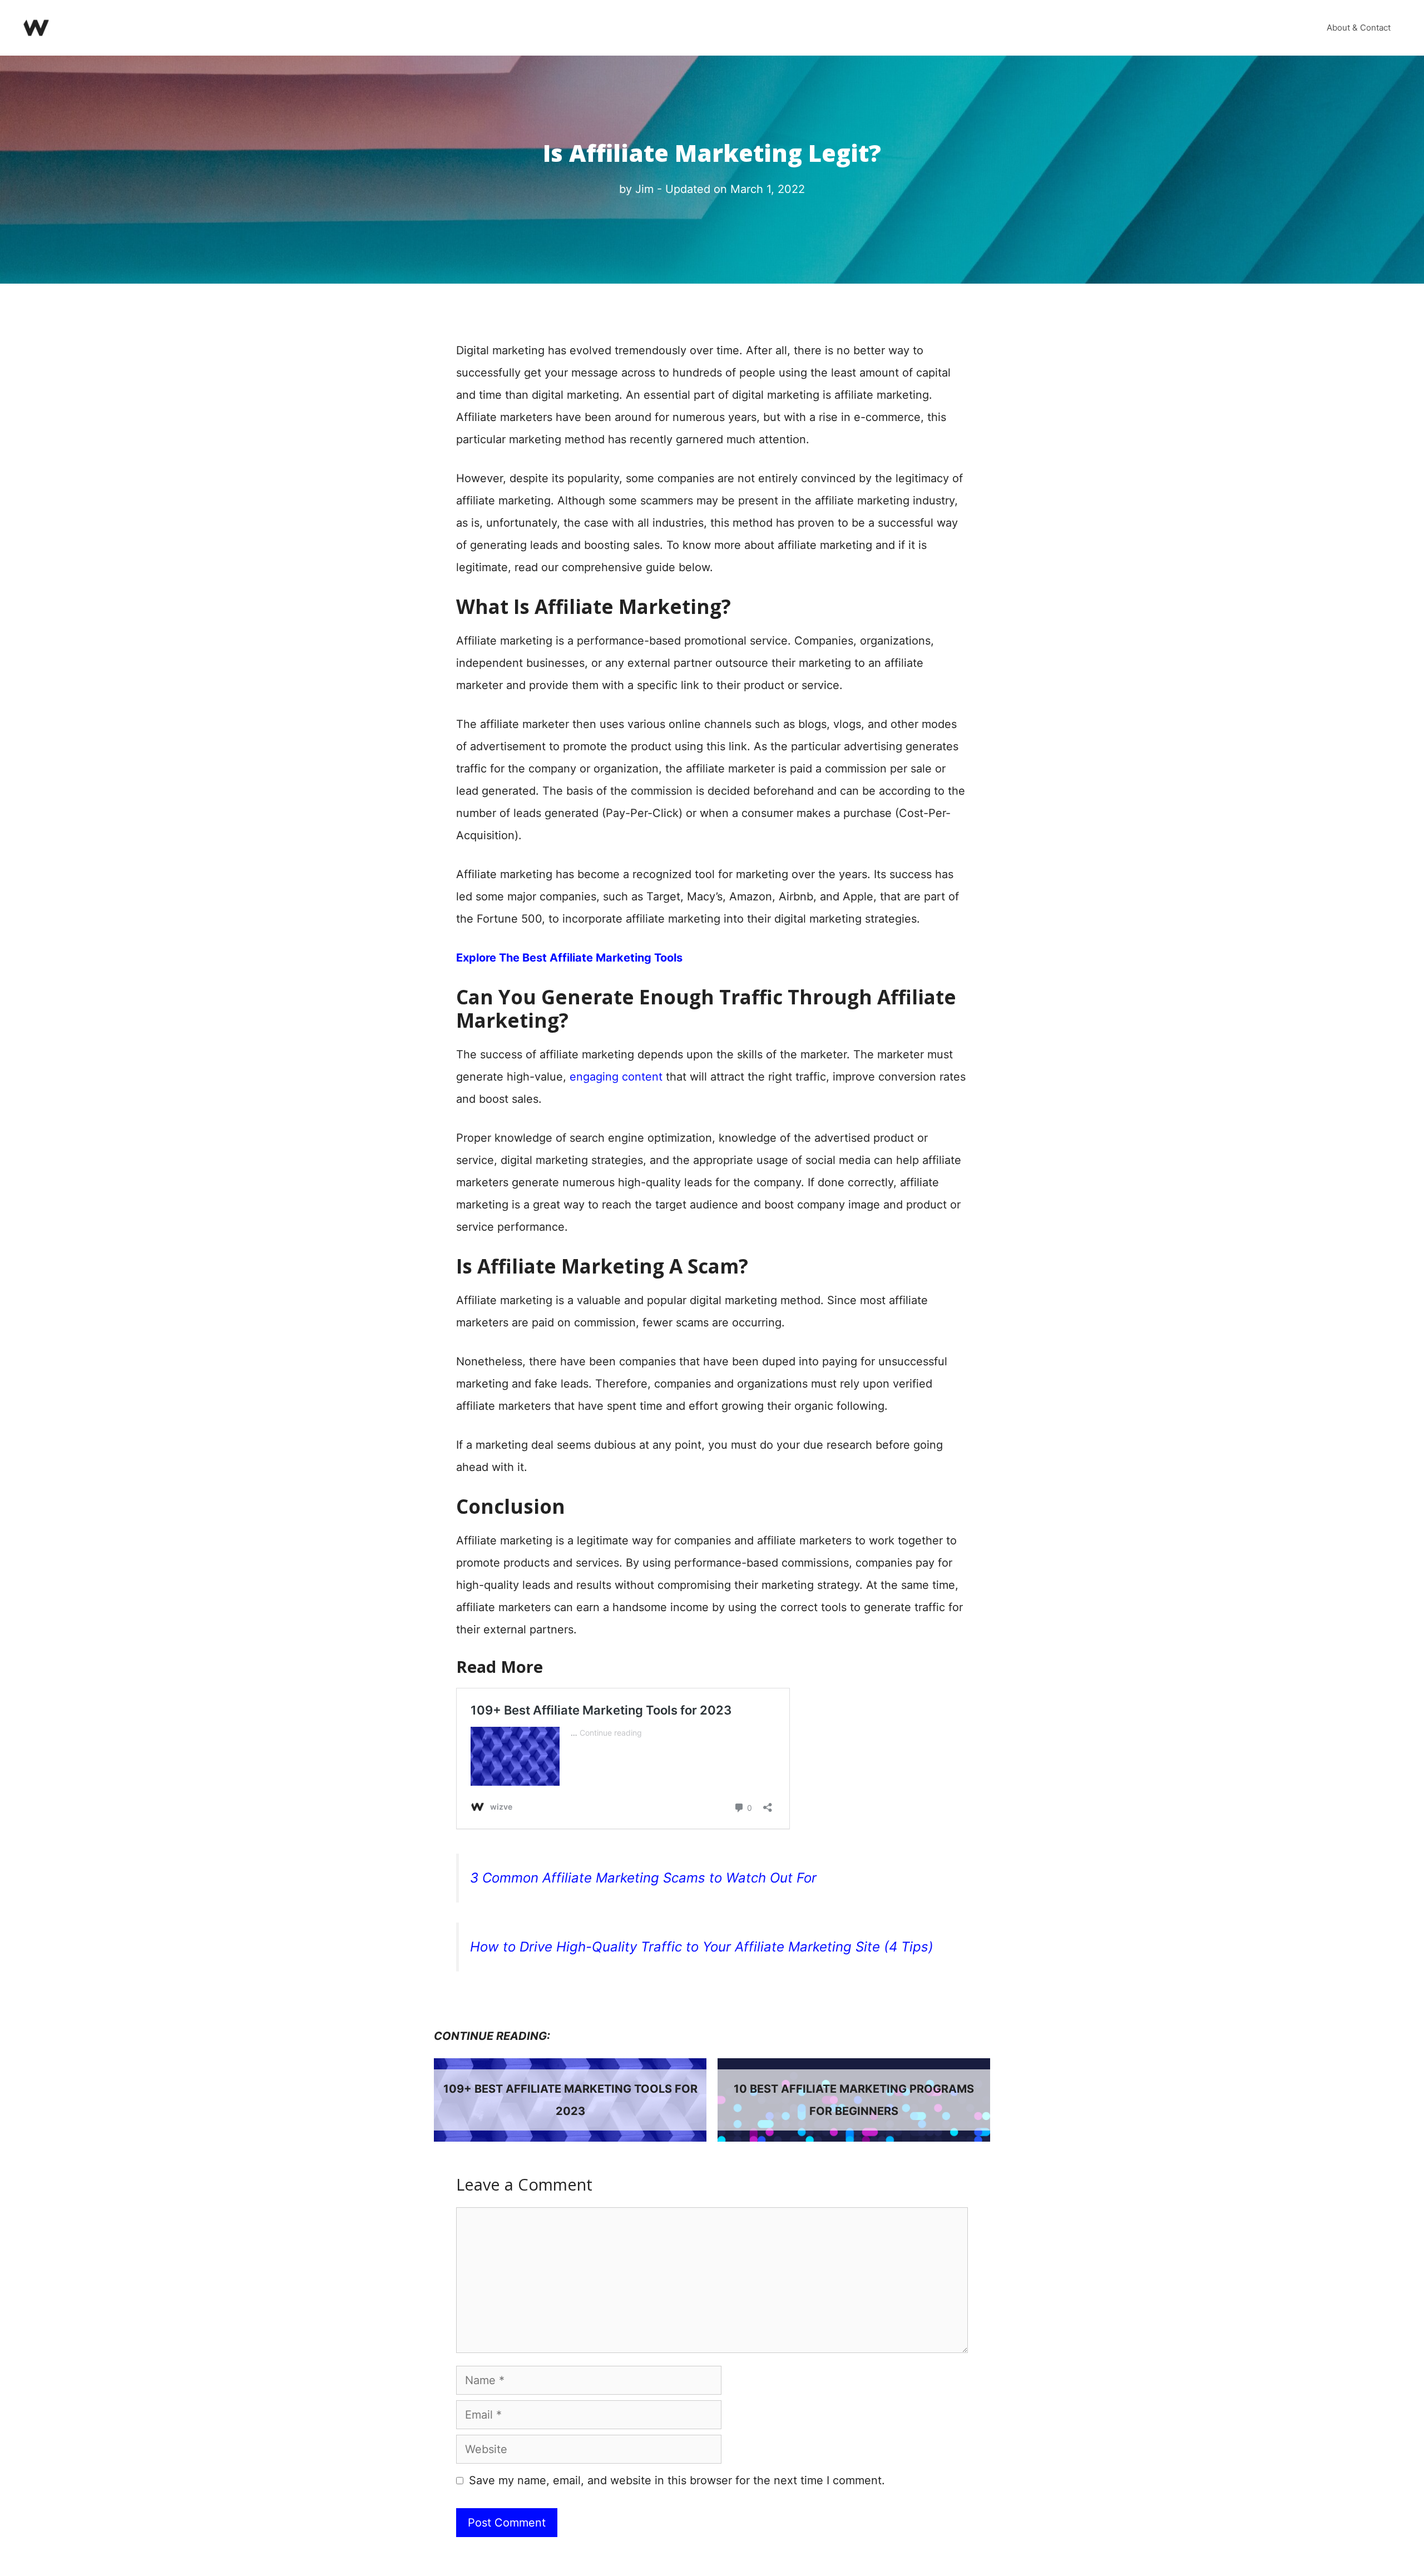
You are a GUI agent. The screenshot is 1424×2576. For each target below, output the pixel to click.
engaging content (616, 1077)
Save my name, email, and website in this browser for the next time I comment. (677, 2480)
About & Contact (1359, 28)
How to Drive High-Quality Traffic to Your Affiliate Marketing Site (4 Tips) (702, 1947)
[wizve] (36, 27)
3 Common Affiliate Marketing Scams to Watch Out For (643, 1878)
